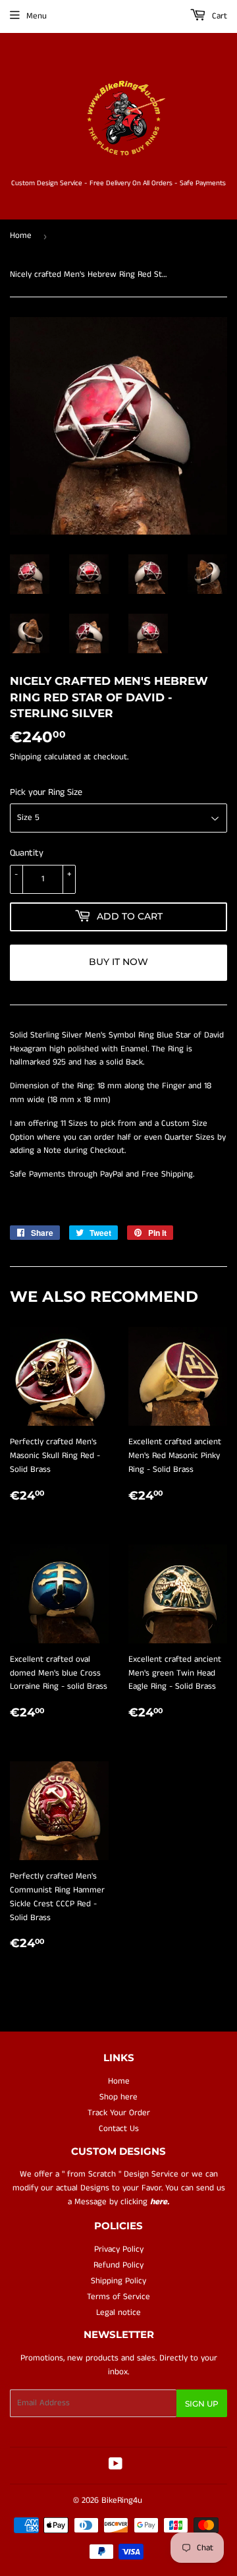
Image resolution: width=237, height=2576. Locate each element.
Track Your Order (119, 2113)
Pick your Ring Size (46, 792)
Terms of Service (118, 2297)
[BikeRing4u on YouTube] (116, 2466)
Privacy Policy (119, 2249)
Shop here (118, 2097)
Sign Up (202, 2404)
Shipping (26, 757)
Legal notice (118, 2313)
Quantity (27, 853)
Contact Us (119, 2129)
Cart (218, 16)
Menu (37, 16)
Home (21, 236)
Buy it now (118, 962)
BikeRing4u (122, 2501)
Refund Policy (118, 2265)
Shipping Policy (118, 2281)
